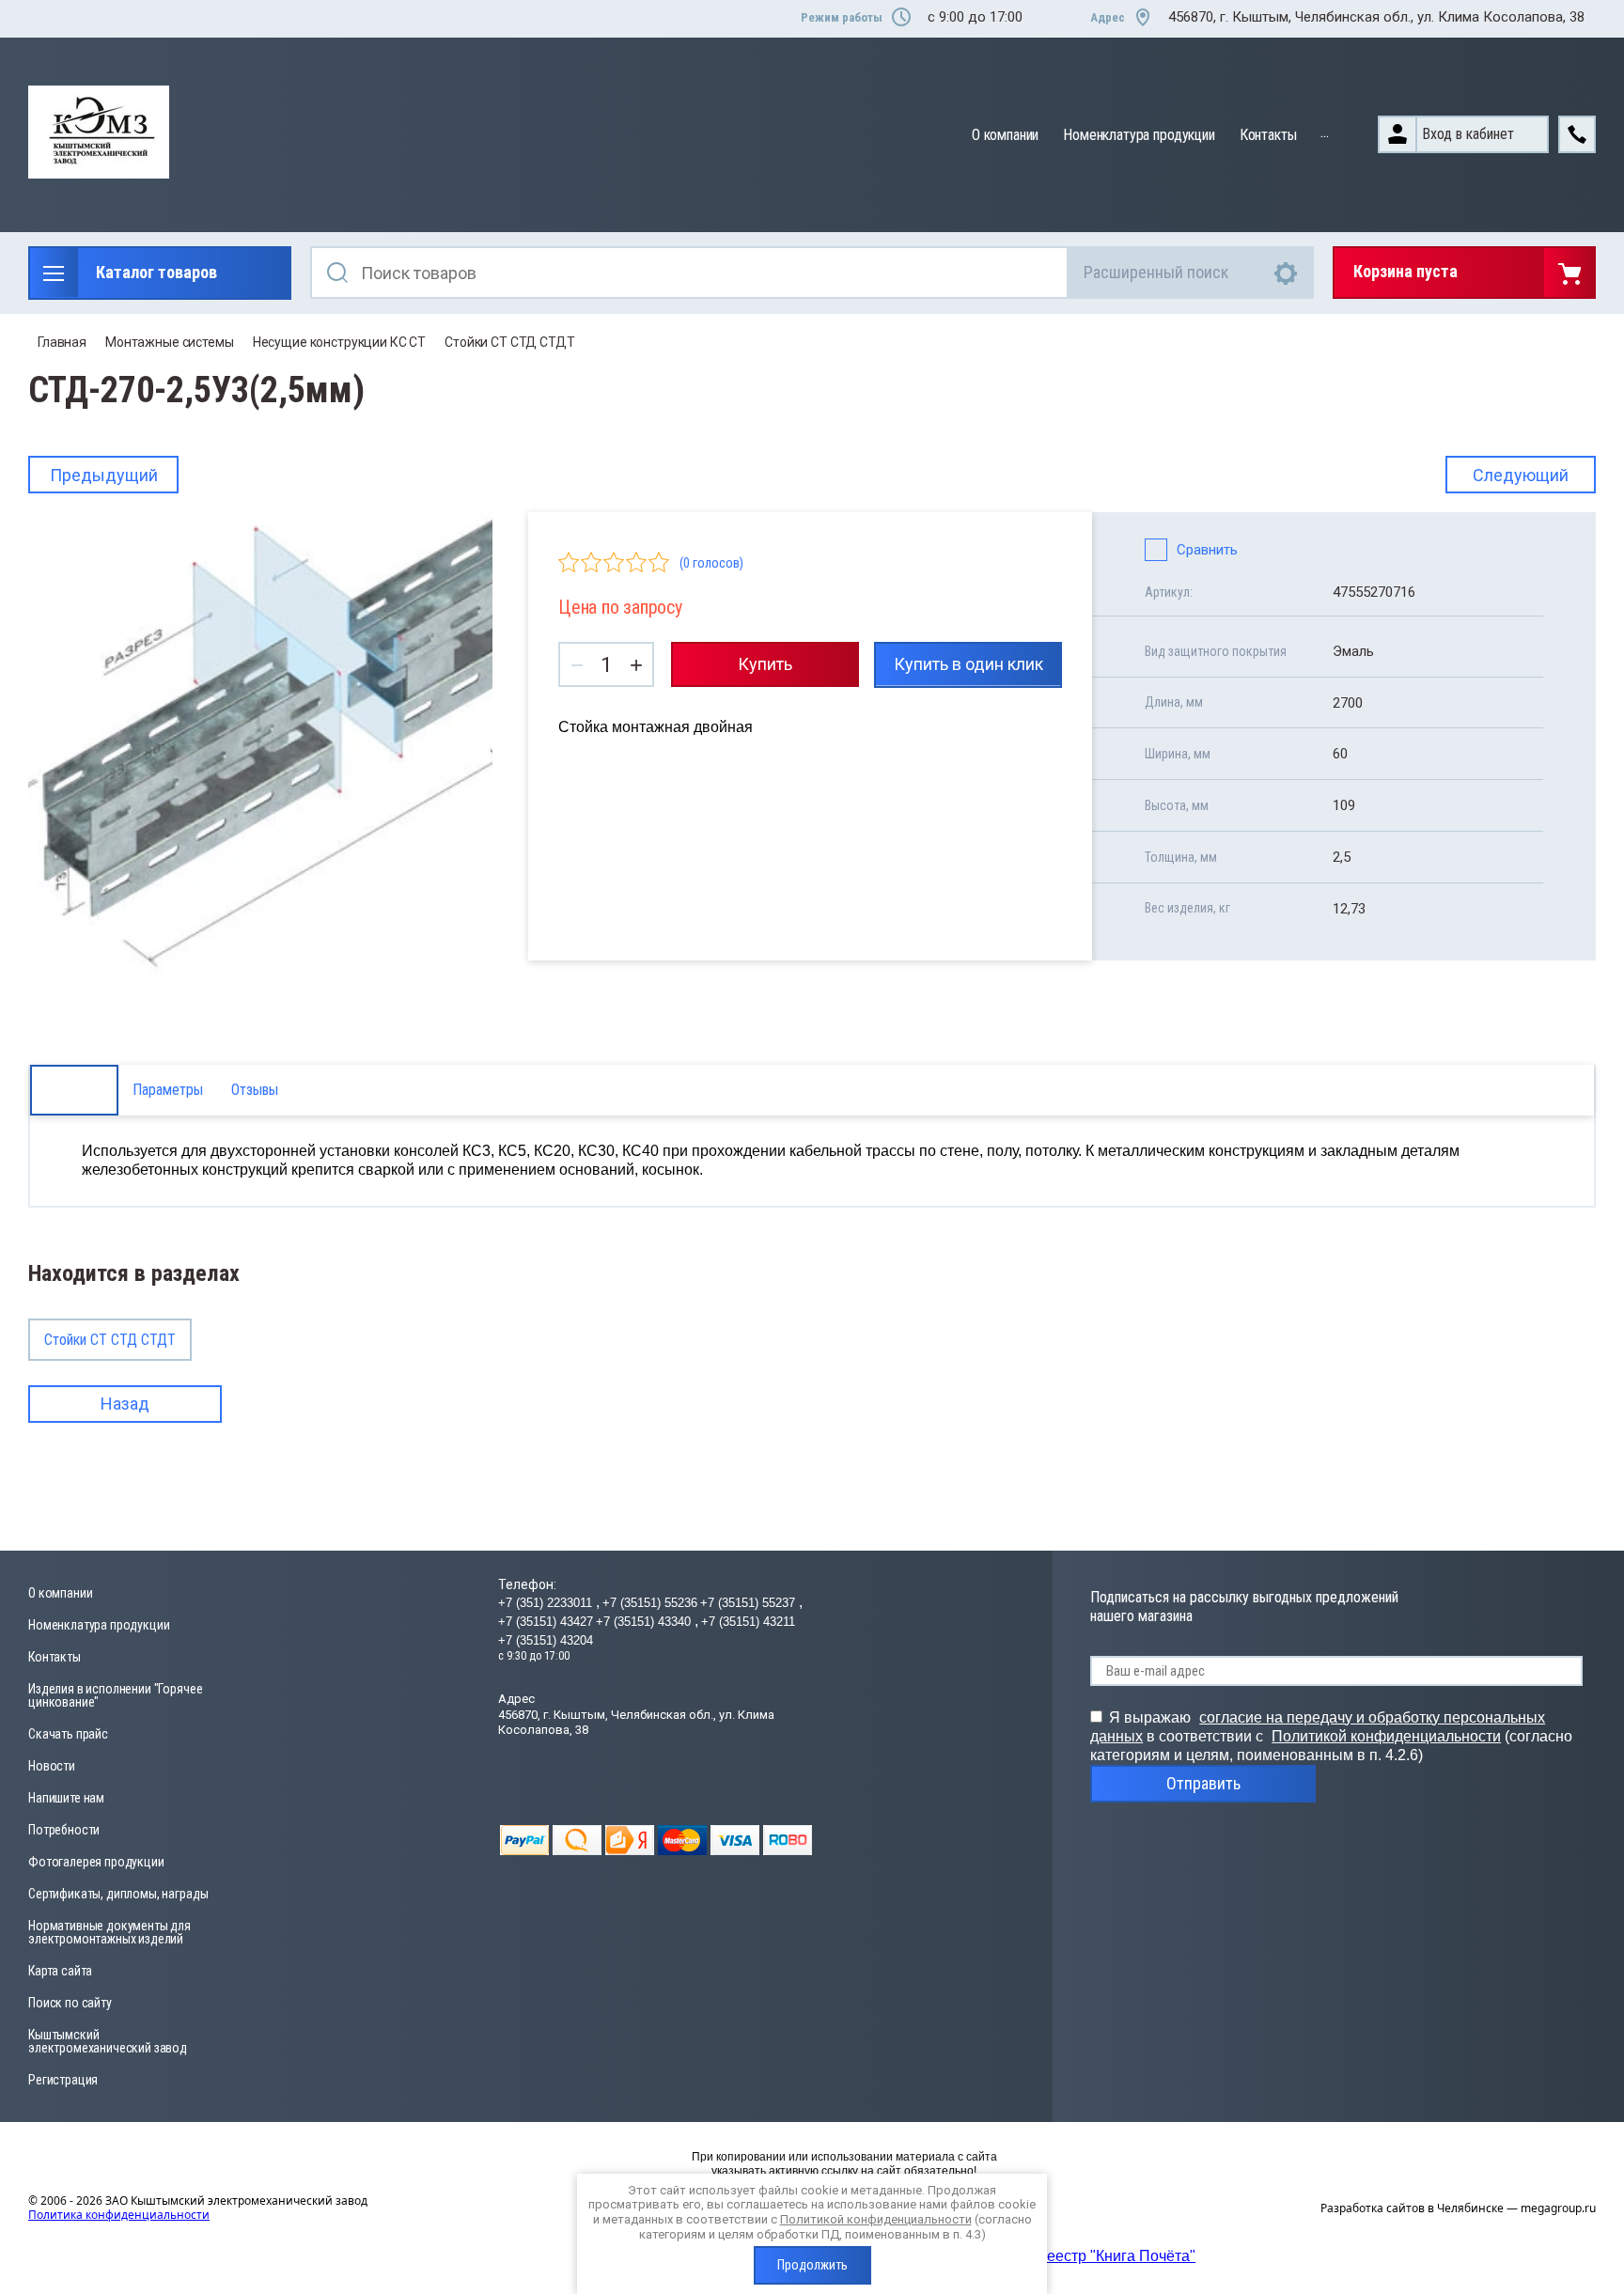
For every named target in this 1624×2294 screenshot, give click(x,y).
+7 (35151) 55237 (750, 1603)
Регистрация (63, 2080)
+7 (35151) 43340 (645, 1622)
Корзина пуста (1405, 271)
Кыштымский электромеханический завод (108, 2041)
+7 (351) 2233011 (547, 1603)
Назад (125, 1404)
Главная (62, 342)
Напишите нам (66, 1798)
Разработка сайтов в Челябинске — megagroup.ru (1458, 2208)
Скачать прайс (68, 1734)
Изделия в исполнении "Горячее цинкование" (115, 1695)
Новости (52, 1766)
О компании (1005, 135)
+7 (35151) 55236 (650, 1603)
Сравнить (1207, 550)
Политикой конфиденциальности (1386, 1736)
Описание (74, 1090)
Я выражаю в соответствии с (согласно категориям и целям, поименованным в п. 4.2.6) (1331, 1736)
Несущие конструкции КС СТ (340, 342)
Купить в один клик (968, 664)
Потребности (64, 1830)
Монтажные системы (170, 342)
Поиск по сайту (70, 2003)
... (1325, 132)
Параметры (168, 1090)
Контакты (1268, 135)
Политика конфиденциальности (119, 2215)
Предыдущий (104, 475)
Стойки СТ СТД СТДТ (509, 342)
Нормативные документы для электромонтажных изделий (109, 1932)
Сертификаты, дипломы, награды (118, 1894)
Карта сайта (60, 1971)
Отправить (1203, 1783)
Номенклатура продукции (1139, 135)
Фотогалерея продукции (96, 1862)
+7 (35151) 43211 (748, 1622)
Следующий (1521, 475)
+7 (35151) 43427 (546, 1622)
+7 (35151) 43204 (546, 1640)
